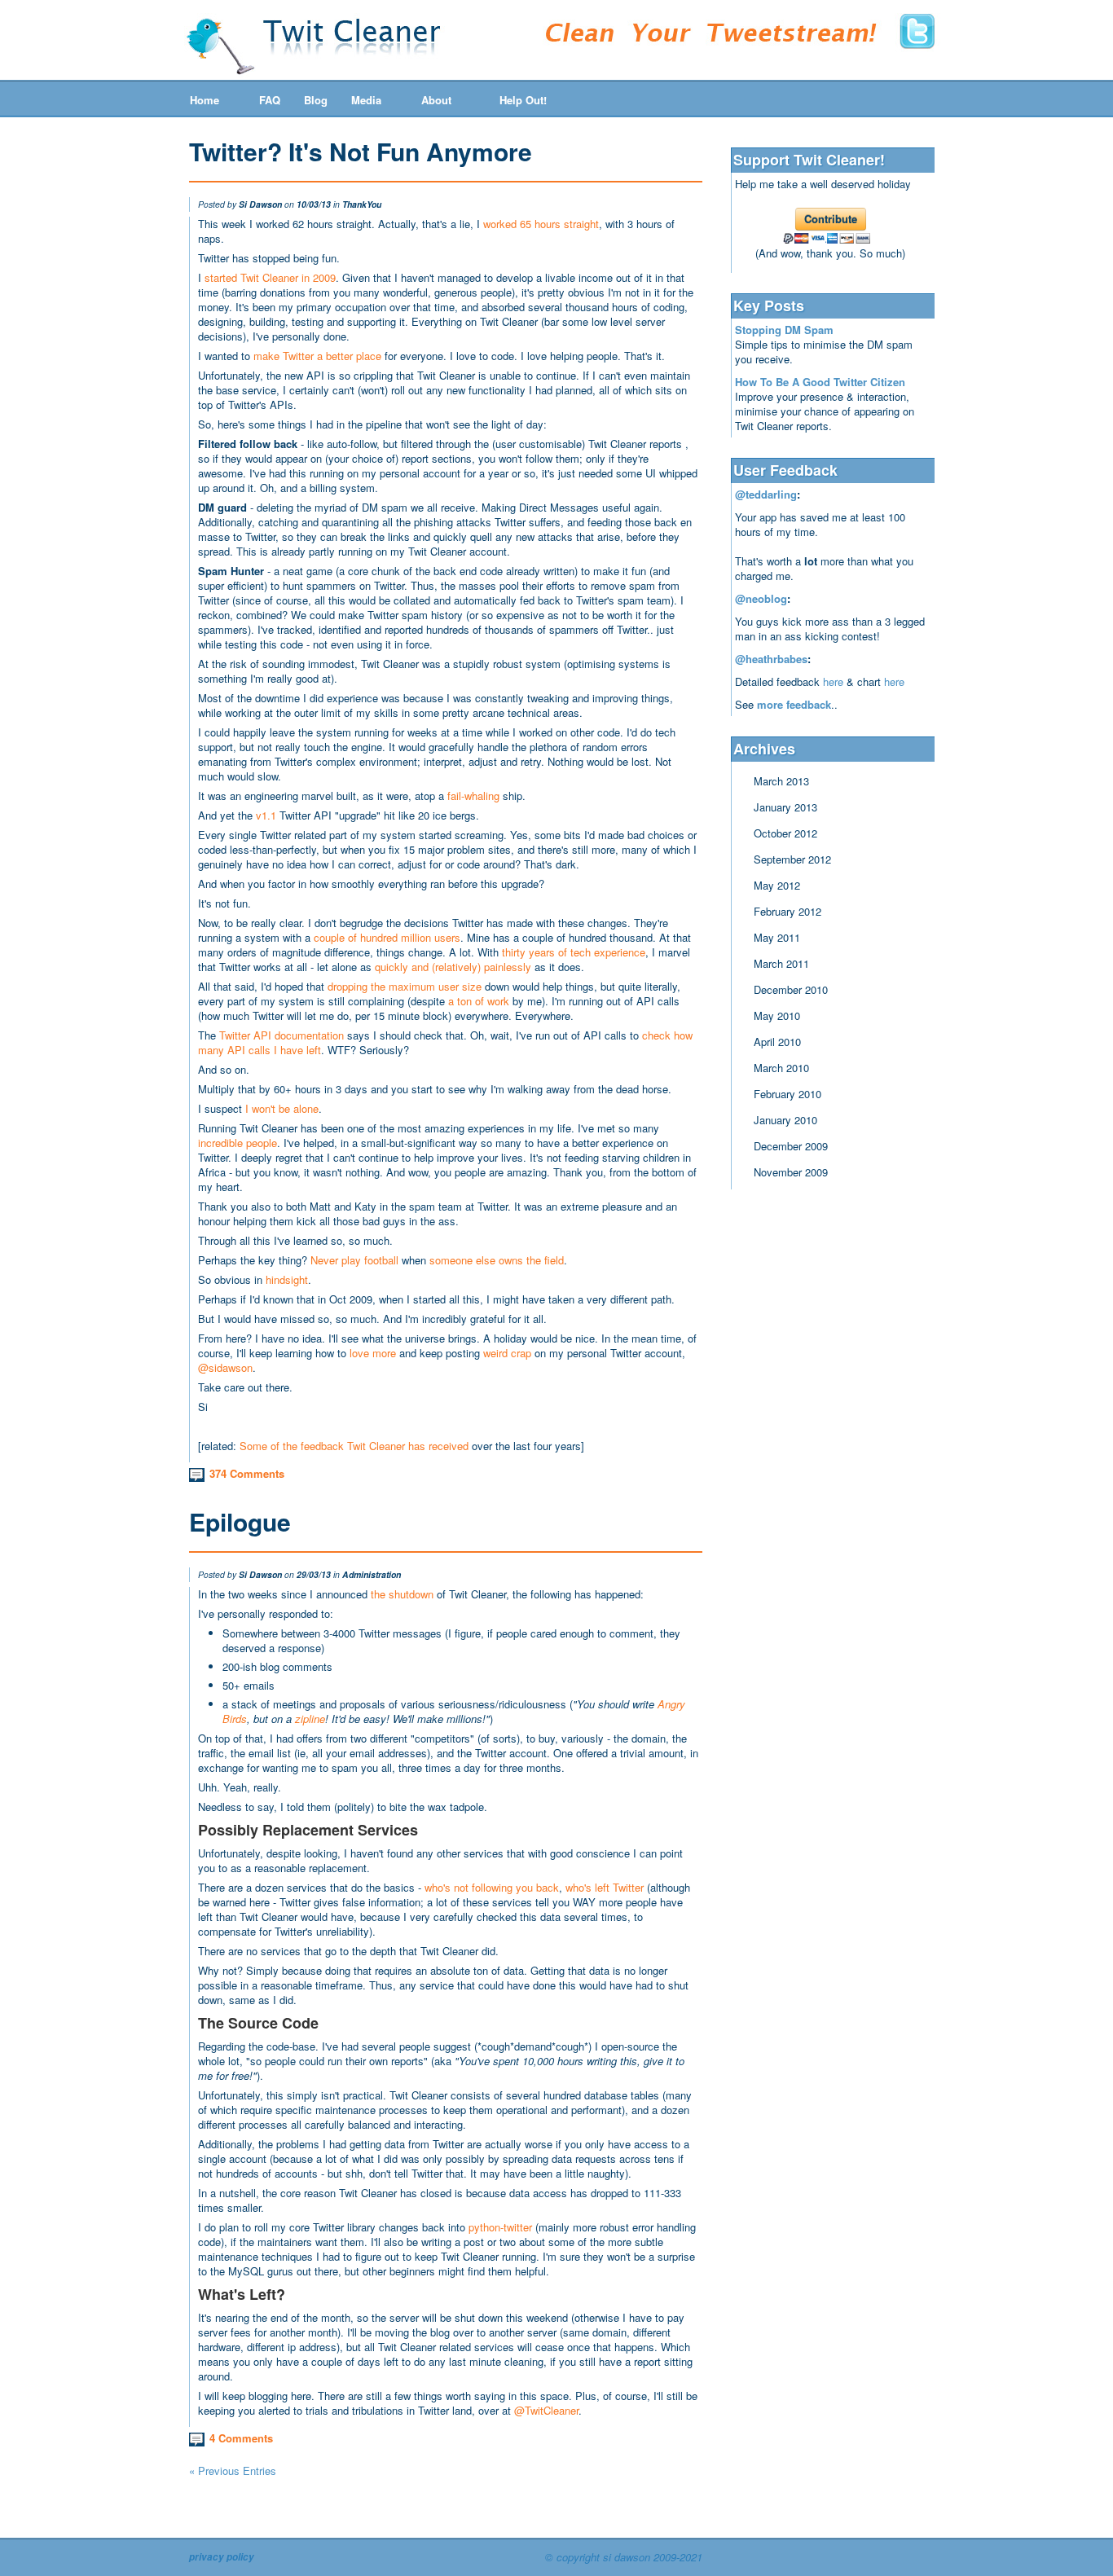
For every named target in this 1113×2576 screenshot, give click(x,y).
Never (324, 1260)
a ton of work (479, 1001)
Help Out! (523, 100)
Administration (372, 1574)
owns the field (531, 1260)
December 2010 (791, 989)
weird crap (507, 1353)
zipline (310, 1719)
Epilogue (240, 1521)
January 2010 (785, 1120)
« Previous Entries (233, 2470)
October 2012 (785, 833)
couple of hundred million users (387, 937)
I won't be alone (282, 1108)
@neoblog (761, 598)
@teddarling (766, 494)
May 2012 (777, 885)
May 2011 (777, 937)
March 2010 (781, 1068)
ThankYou (362, 204)
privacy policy (222, 2557)
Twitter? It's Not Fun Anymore (361, 151)
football (381, 1260)
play (351, 1260)
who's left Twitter (605, 1887)
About (436, 100)
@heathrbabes (771, 659)
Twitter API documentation (282, 1035)
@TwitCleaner (546, 2410)
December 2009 (791, 1146)
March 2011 (781, 963)
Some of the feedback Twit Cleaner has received (354, 1446)
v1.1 (266, 815)
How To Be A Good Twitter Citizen (820, 382)
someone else (462, 1260)
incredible (220, 1143)
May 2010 (777, 1015)
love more (373, 1353)
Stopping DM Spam (784, 330)
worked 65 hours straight (541, 224)
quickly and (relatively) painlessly (453, 967)
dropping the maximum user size (405, 986)
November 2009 (791, 1172)
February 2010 (787, 1094)
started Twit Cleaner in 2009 (270, 277)
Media (366, 100)
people (262, 1143)
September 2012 (792, 859)
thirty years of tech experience (574, 952)
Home (205, 100)
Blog (316, 100)
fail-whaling (473, 796)
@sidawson (225, 1367)
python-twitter (500, 2227)
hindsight (287, 1279)
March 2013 (781, 781)
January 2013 (785, 807)
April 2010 (777, 1042)
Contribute (831, 219)
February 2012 (787, 911)
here (833, 681)
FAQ (270, 100)
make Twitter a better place (317, 356)
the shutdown (402, 1594)
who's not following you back (492, 1887)
